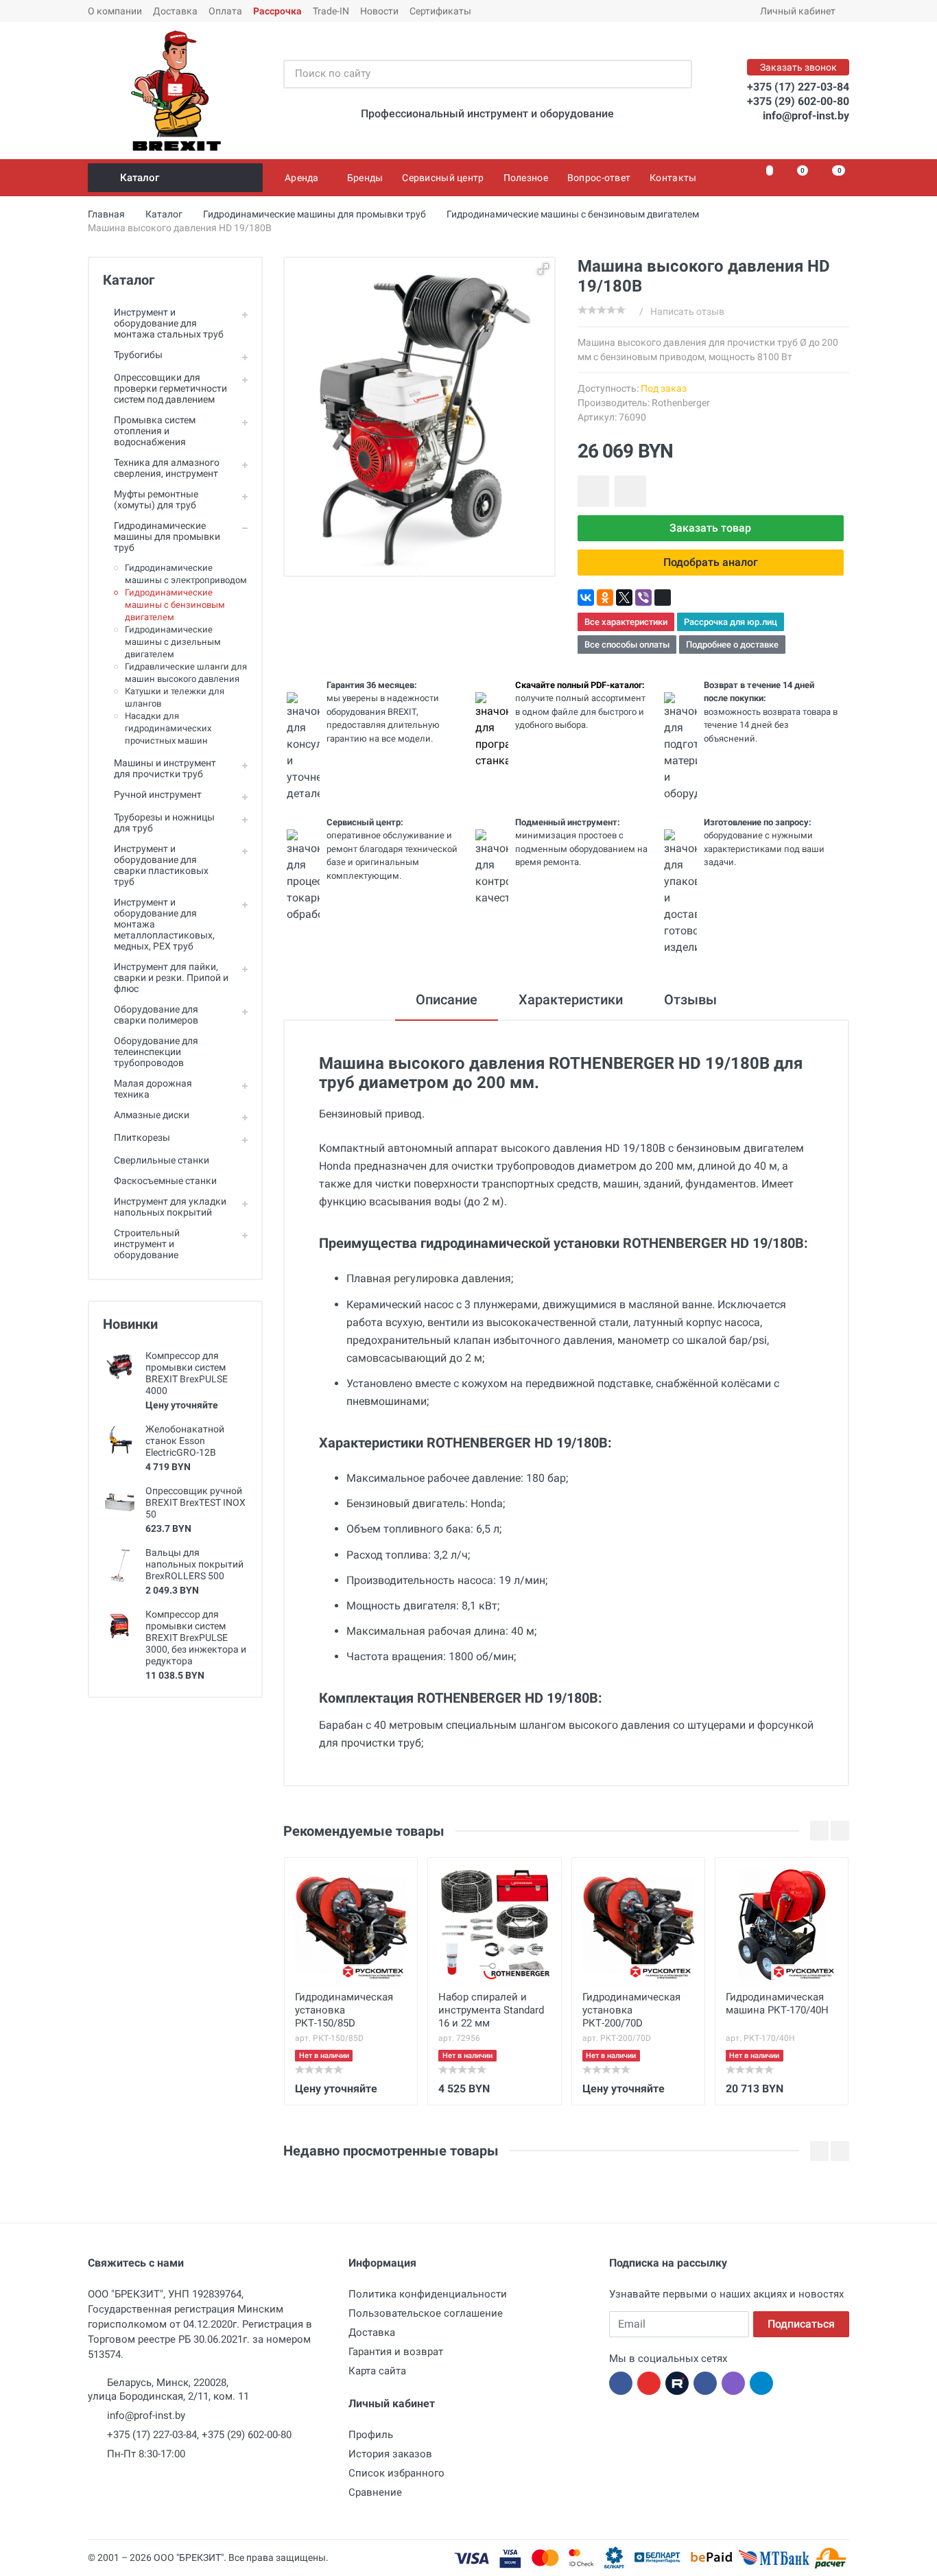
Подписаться (801, 2324)
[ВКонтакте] (586, 598)
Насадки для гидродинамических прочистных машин (168, 728)
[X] (624, 598)
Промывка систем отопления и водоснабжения (155, 431)
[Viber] (643, 598)
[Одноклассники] (605, 598)
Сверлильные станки (162, 1160)
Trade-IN (331, 11)
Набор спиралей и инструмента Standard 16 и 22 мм (491, 2010)
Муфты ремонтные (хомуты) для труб (156, 499)
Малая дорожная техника (153, 1089)
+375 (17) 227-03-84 (798, 87)
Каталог (140, 178)
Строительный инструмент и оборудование (147, 1244)
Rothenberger (681, 403)
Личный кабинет (798, 11)
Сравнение (375, 2492)
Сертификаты (440, 11)
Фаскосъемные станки (165, 1181)
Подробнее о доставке (732, 645)
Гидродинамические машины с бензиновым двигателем (175, 605)
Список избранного (396, 2473)
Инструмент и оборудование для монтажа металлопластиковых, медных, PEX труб (164, 924)
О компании (115, 11)
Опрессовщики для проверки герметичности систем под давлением (170, 388)
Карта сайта (377, 2371)
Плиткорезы (142, 1137)
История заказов (390, 2454)
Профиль (371, 2435)
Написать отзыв (687, 311)
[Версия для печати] (663, 598)
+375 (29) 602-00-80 (798, 101)
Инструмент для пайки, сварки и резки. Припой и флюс (171, 978)
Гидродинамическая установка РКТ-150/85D (344, 2010)
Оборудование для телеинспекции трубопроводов (156, 1052)
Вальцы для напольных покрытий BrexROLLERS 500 (194, 1564)
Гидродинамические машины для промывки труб (167, 536)
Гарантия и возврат (396, 2352)
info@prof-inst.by (806, 116)
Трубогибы (138, 355)
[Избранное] (762, 178)
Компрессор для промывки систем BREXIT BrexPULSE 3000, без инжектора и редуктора (196, 1638)
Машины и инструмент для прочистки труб (165, 768)
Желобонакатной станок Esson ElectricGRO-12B (185, 1441)
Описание (447, 1000)
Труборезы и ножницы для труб (164, 823)
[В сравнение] (630, 491)
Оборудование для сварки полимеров (156, 1015)
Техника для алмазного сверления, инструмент (167, 468)
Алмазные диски (152, 1115)
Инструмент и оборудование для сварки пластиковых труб (161, 865)
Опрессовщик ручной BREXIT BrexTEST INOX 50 (195, 1502)
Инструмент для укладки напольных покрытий (170, 1207)
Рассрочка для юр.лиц (731, 622)
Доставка (175, 11)
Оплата (225, 11)
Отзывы (690, 1000)
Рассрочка (277, 11)
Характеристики (571, 1000)
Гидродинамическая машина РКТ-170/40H (777, 2004)
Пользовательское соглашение (426, 2313)
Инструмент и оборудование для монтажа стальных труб (169, 323)
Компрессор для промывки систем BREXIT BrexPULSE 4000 (187, 1373)
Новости (379, 11)
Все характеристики (626, 622)
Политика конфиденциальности (428, 2294)
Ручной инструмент (158, 794)
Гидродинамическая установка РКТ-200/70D (631, 2010)
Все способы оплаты (627, 645)
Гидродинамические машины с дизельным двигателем (173, 642)
